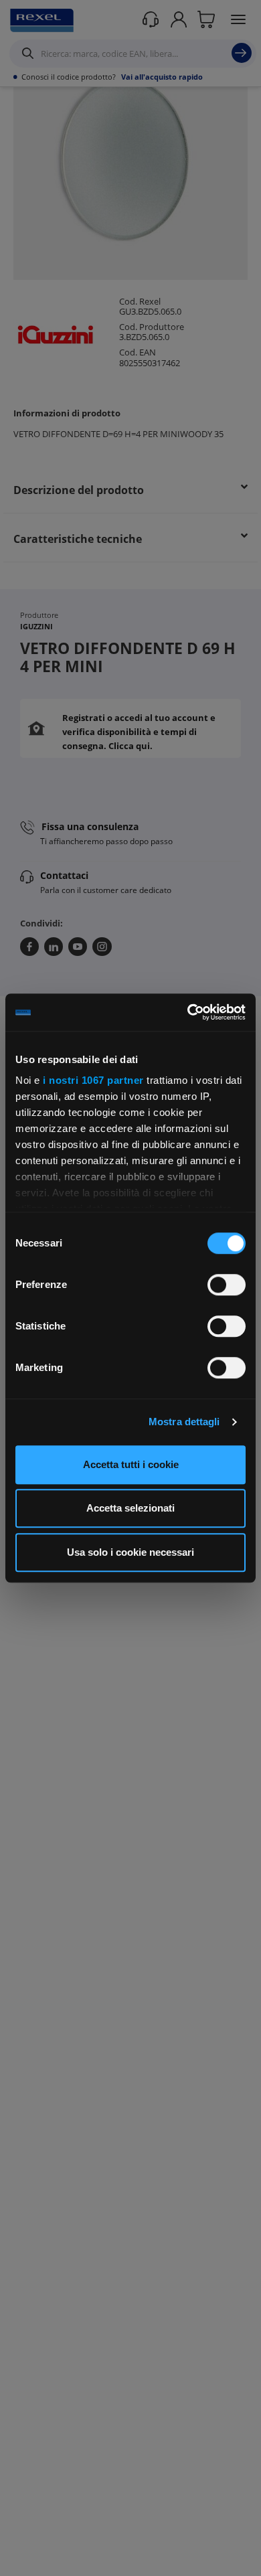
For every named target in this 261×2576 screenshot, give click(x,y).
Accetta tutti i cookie (131, 1464)
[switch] (227, 1285)
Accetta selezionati (130, 1508)
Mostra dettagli (184, 1422)
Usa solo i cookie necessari (130, 1552)
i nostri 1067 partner (93, 1080)
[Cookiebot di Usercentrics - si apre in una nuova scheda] (188, 1012)
